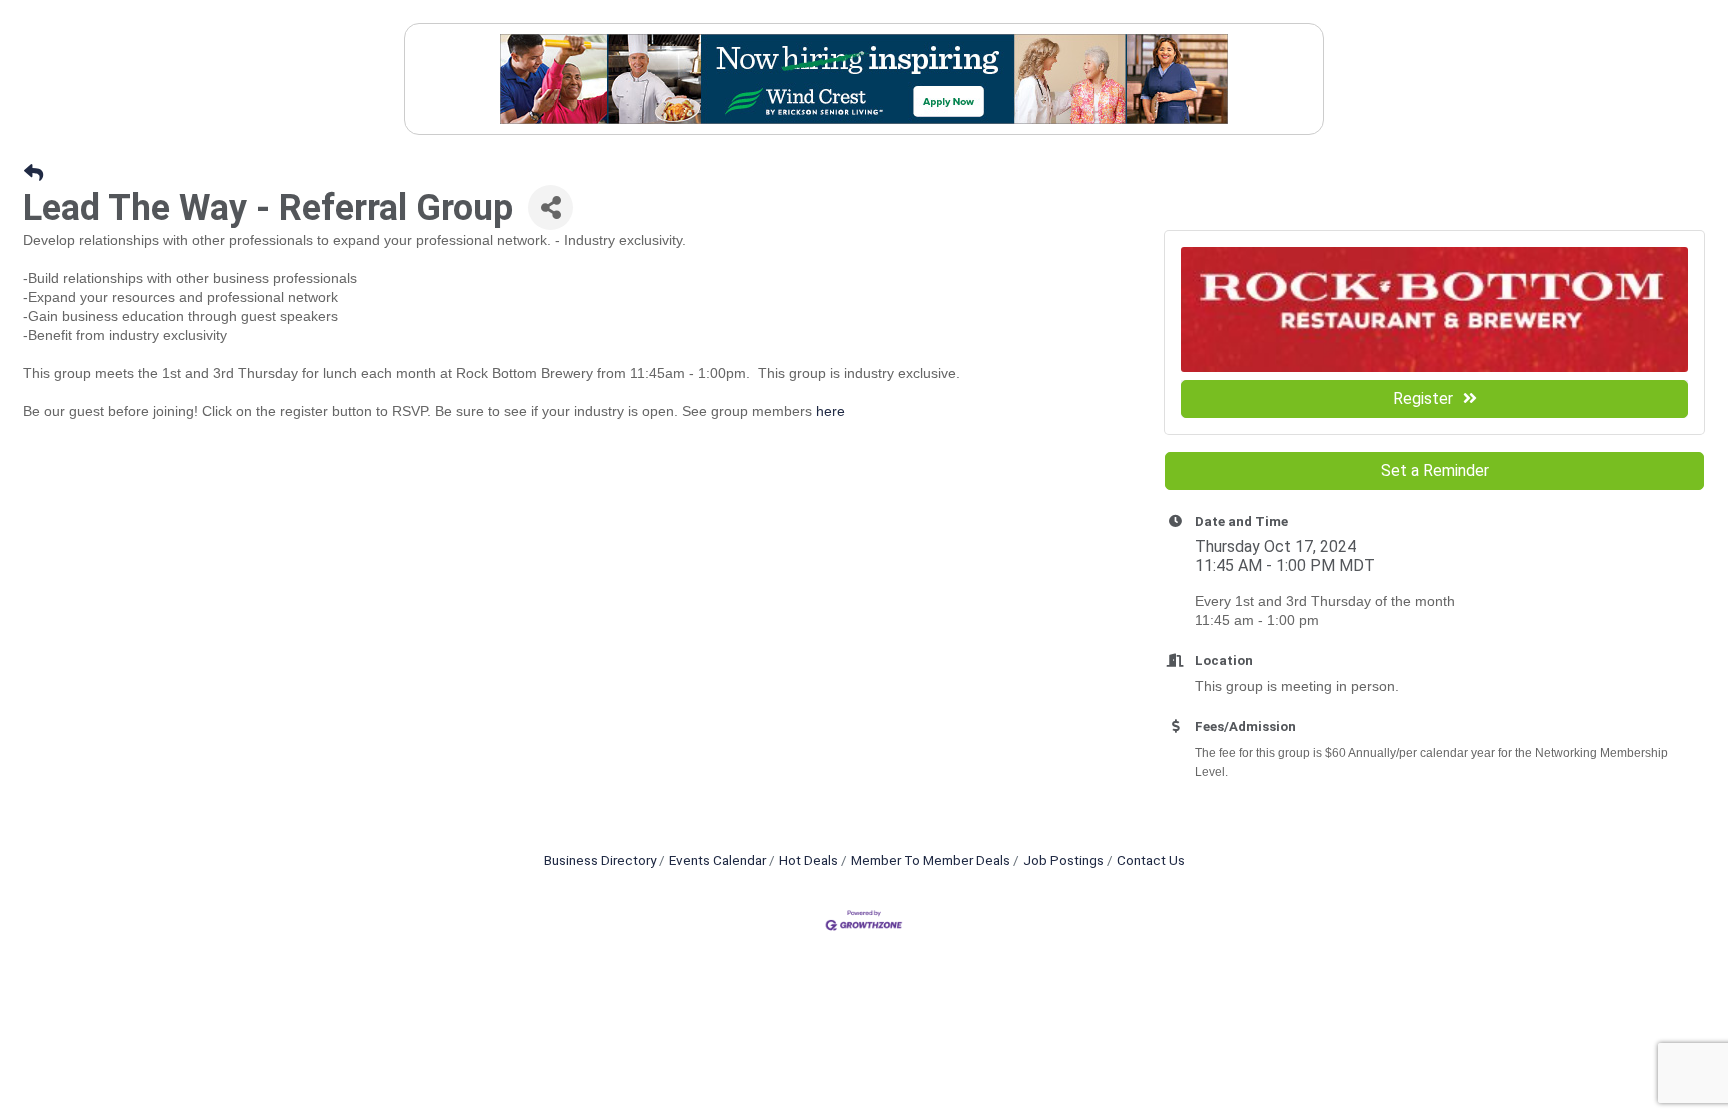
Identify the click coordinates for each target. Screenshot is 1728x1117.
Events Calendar (717, 860)
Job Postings (1063, 860)
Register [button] (1423, 398)
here (830, 411)
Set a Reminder (1435, 470)
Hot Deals (808, 860)
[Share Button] (550, 207)
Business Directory (600, 860)
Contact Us (1151, 860)
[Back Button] (33, 173)
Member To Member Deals (930, 860)
